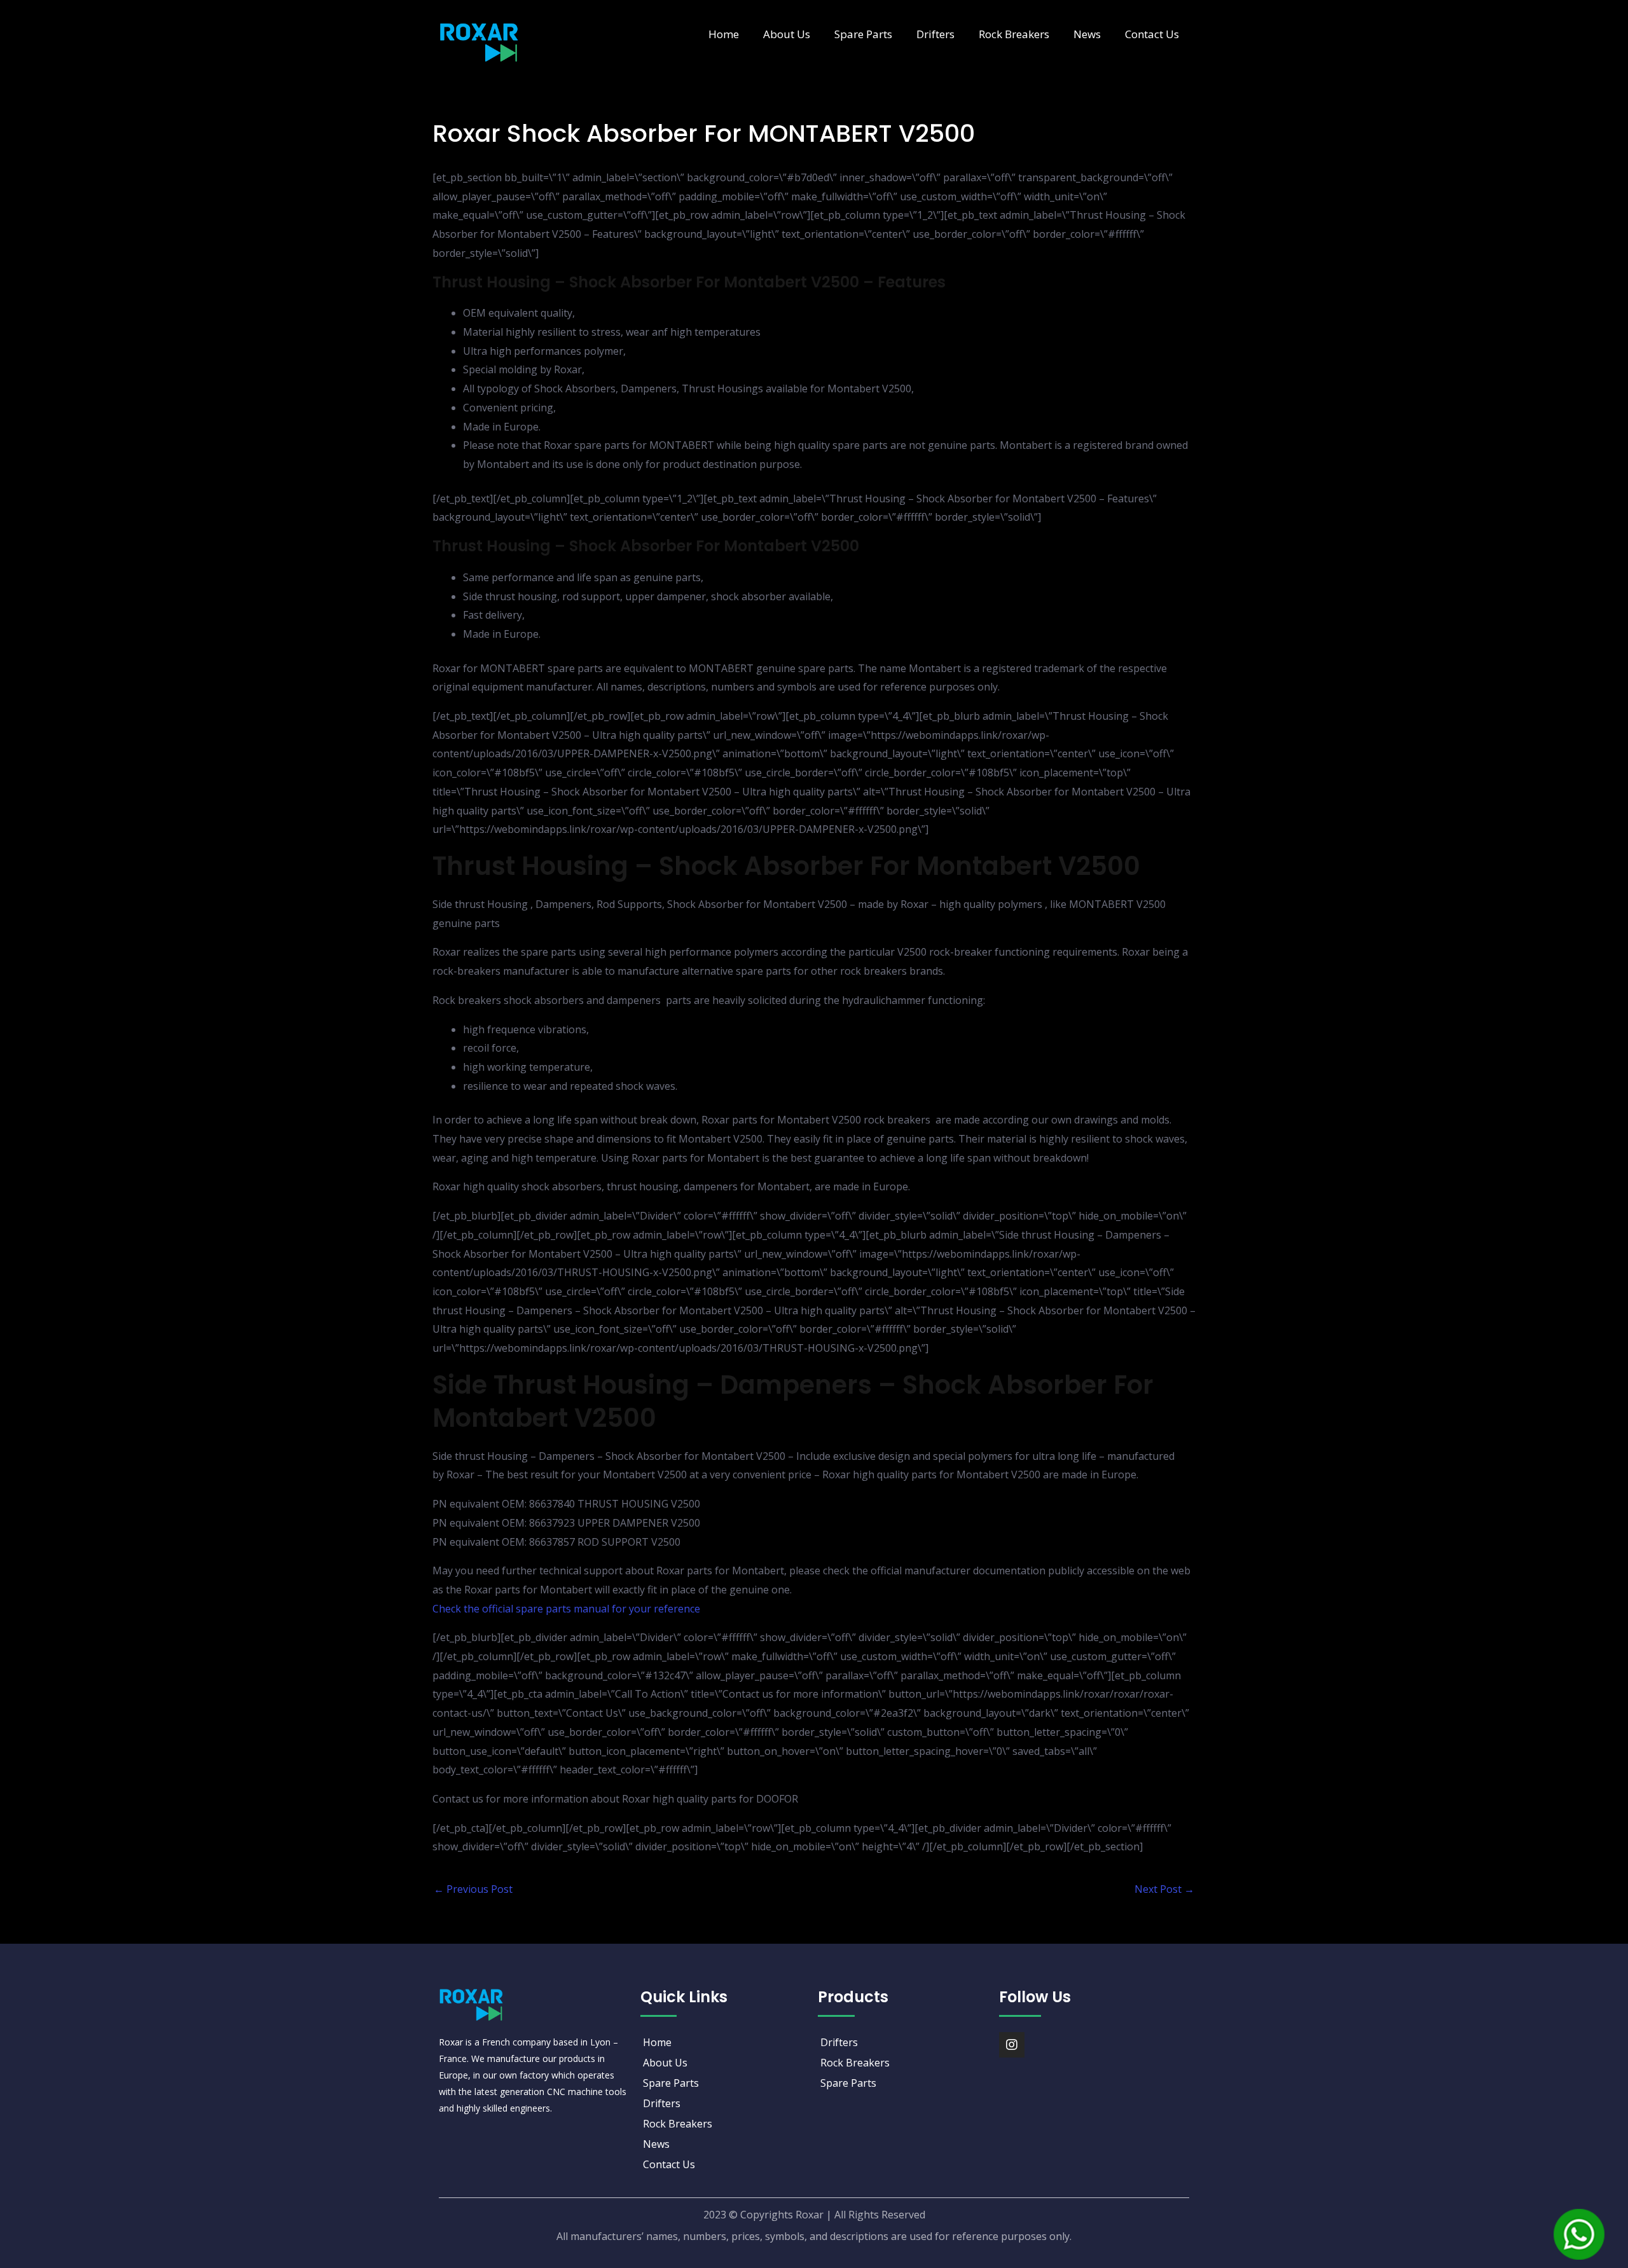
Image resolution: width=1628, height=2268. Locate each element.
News (1087, 34)
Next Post (1164, 1889)
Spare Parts (863, 34)
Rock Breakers (1014, 34)
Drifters (935, 34)
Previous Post (473, 1889)
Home (724, 34)
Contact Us (1152, 34)
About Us (787, 34)
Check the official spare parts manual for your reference (566, 1609)
